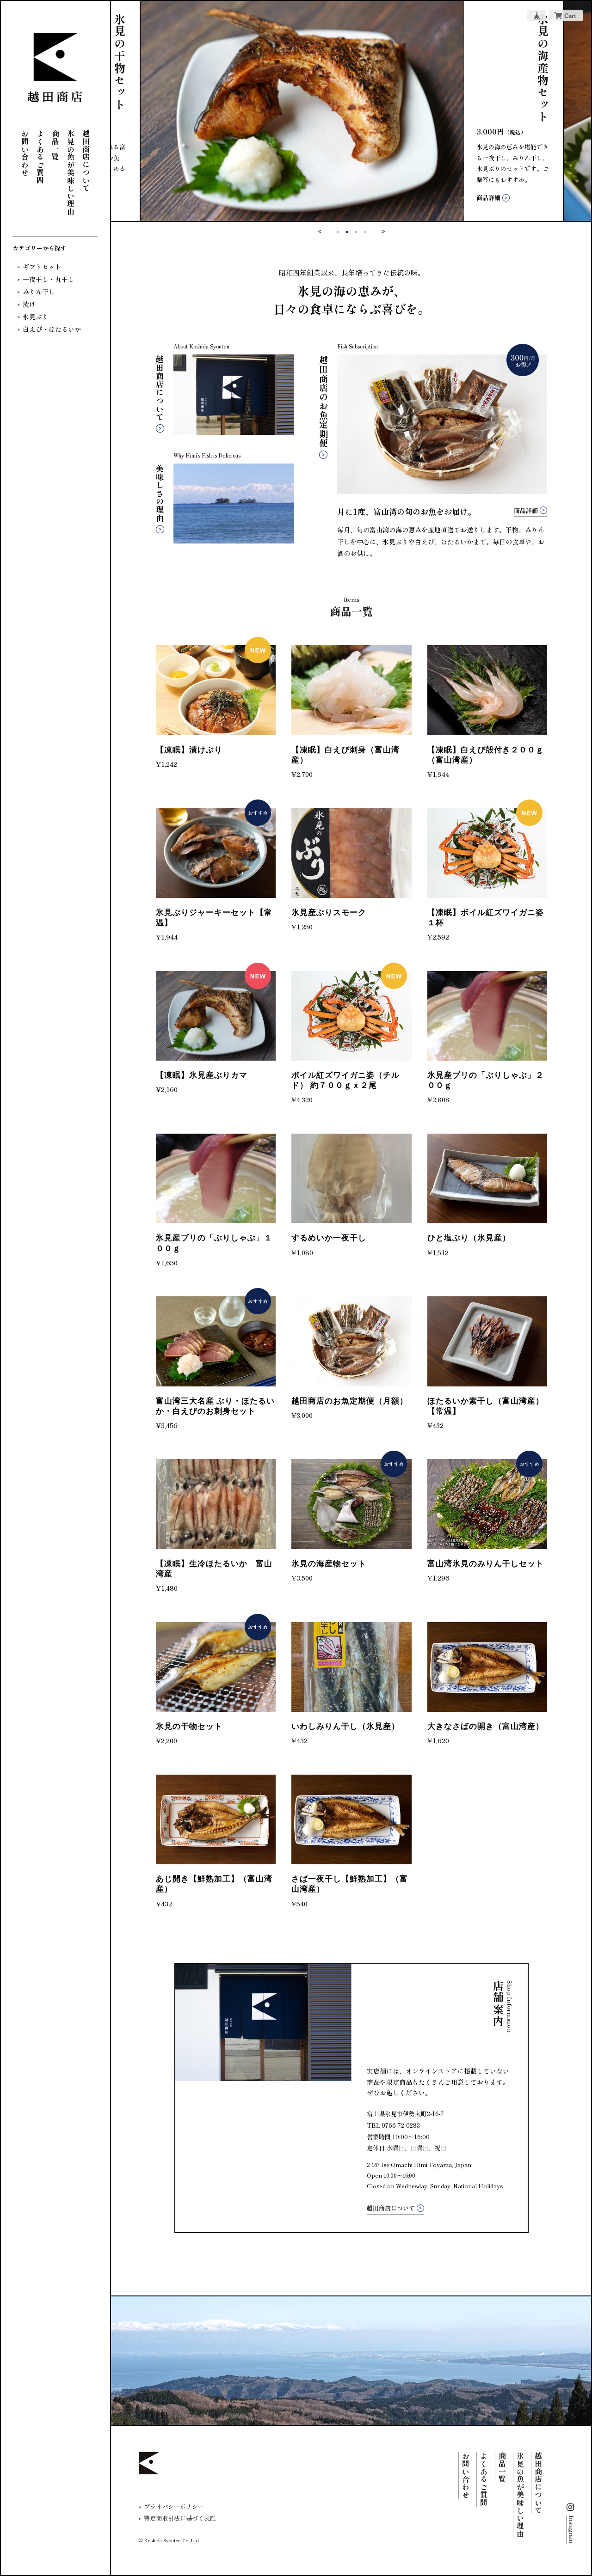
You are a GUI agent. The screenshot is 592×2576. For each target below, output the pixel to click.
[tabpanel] (352, 111)
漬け (29, 304)
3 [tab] (356, 232)
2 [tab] (347, 232)
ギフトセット (42, 267)
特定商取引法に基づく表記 (180, 2518)
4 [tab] (365, 232)
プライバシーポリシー (174, 2506)
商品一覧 (55, 145)
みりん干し (39, 292)
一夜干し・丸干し (49, 279)
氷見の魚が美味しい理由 (71, 173)
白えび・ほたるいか (52, 329)
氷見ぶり (36, 317)
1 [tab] (338, 232)
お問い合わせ (25, 153)
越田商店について (86, 161)
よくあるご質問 (40, 157)
